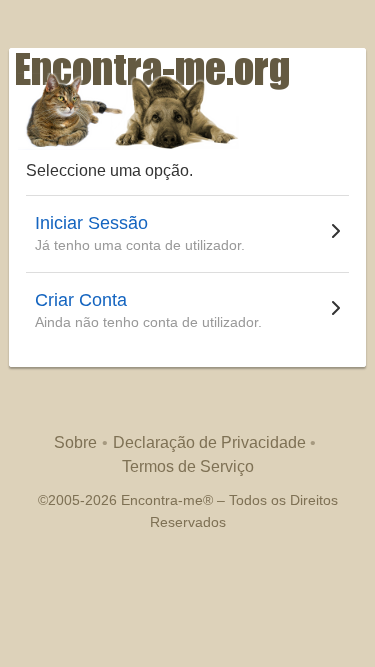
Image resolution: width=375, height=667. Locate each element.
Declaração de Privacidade (209, 442)
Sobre (75, 442)
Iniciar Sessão (91, 223)
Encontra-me (162, 500)
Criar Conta (81, 300)
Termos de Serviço (188, 466)
